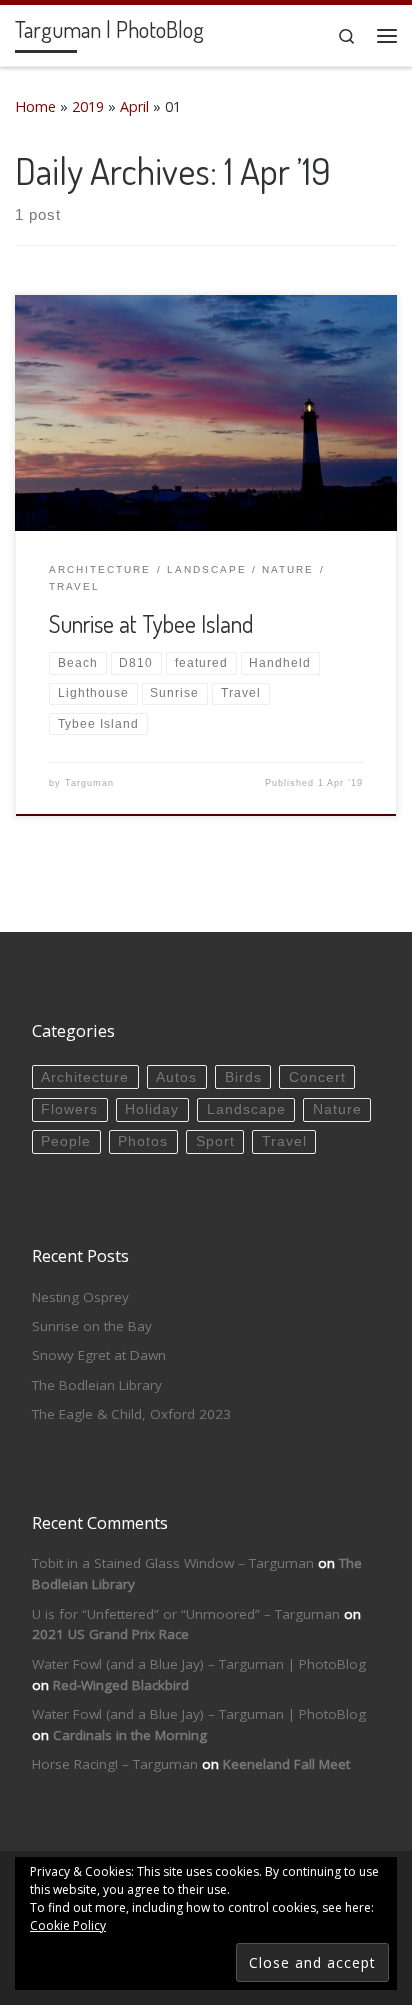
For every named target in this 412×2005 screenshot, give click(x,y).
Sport (215, 1141)
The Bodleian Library (97, 1385)
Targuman (89, 783)
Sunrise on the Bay (92, 1326)
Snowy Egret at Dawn (99, 1355)
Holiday (152, 1109)
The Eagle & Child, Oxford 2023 (131, 1414)
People (66, 1141)
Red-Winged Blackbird (121, 1685)
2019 (88, 106)
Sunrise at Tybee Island (151, 624)
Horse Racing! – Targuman (115, 1764)
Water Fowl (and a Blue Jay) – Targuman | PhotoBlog (199, 1664)
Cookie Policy (68, 1925)
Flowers (69, 1109)
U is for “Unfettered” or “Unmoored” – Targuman (186, 1614)
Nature (337, 1109)
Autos (176, 1077)
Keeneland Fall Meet (286, 1764)
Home (35, 106)
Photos (143, 1141)
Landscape (246, 1109)
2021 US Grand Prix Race (110, 1634)
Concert (317, 1077)
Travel (284, 1141)
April (134, 106)
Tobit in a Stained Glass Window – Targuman (173, 1563)
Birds (243, 1077)
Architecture (85, 1077)
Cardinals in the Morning (130, 1735)
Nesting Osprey (80, 1297)
